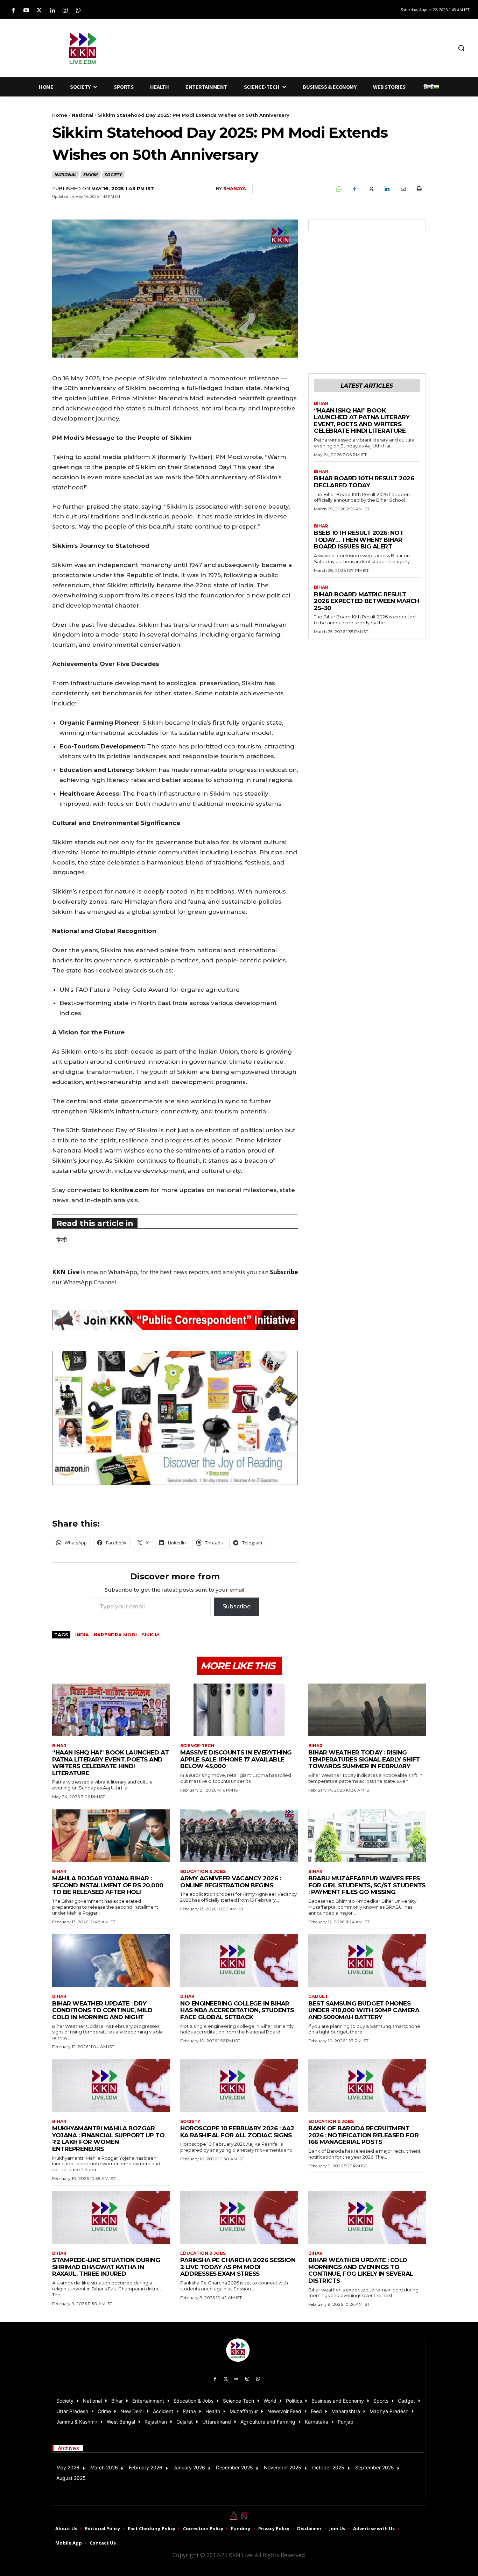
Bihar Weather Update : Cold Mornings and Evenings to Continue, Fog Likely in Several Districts (361, 2270)
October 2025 (328, 2467)
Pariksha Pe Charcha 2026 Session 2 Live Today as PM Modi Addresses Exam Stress (238, 2267)
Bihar (321, 403)
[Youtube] (26, 11)
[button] (461, 48)
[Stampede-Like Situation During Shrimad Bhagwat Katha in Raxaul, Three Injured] (111, 2218)
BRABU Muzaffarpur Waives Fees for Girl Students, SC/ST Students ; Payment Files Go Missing (367, 1885)
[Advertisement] (292, 47)
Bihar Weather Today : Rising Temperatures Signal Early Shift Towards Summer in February (364, 1759)
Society (113, 175)
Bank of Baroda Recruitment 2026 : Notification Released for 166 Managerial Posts (363, 2135)
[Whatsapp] (78, 11)
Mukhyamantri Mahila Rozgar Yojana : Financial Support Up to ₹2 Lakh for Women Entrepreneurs (108, 2139)
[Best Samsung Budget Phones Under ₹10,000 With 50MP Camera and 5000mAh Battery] (367, 1961)
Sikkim (90, 175)
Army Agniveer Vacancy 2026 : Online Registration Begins (230, 1882)
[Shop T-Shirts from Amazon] (175, 1418)
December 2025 (234, 2467)
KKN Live (66, 1272)
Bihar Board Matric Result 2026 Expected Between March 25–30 (367, 601)
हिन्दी (62, 1240)
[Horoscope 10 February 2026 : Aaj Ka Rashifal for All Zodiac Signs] (239, 2086)
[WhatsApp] (338, 189)
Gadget (318, 1996)
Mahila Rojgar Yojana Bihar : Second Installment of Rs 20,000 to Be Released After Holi (108, 1885)
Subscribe (237, 1606)
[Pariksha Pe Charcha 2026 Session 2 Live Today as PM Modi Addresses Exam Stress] (239, 2218)
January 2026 (189, 2467)
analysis (234, 1272)
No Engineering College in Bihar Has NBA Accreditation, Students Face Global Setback (237, 2010)
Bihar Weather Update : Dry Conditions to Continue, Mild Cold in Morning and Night (102, 2010)
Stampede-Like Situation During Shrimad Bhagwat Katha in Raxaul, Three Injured (106, 2267)
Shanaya (235, 188)
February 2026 (146, 2467)
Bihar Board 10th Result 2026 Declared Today (364, 482)
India (82, 1635)
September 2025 (375, 2467)
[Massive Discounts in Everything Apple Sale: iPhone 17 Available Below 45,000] (239, 1710)
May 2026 (68, 2467)
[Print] (419, 189)
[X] (371, 189)
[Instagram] (65, 11)
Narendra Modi (115, 1635)
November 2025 (283, 2467)
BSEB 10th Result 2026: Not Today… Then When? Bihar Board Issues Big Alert (359, 540)
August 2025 (71, 2478)
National (83, 115)
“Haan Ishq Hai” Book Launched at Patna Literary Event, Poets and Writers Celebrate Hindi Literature (362, 421)
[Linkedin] (52, 11)
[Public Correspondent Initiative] (175, 1320)
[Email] (403, 189)
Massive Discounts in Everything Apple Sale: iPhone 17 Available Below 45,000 (236, 1759)
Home (60, 115)
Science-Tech (197, 1746)
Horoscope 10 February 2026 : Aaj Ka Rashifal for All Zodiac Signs (237, 2132)
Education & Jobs (203, 1872)
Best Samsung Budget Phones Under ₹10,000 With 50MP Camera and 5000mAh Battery (364, 2010)
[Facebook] (13, 11)
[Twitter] (39, 11)
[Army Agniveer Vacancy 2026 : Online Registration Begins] (239, 1836)
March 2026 (104, 2467)
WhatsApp (123, 1272)
